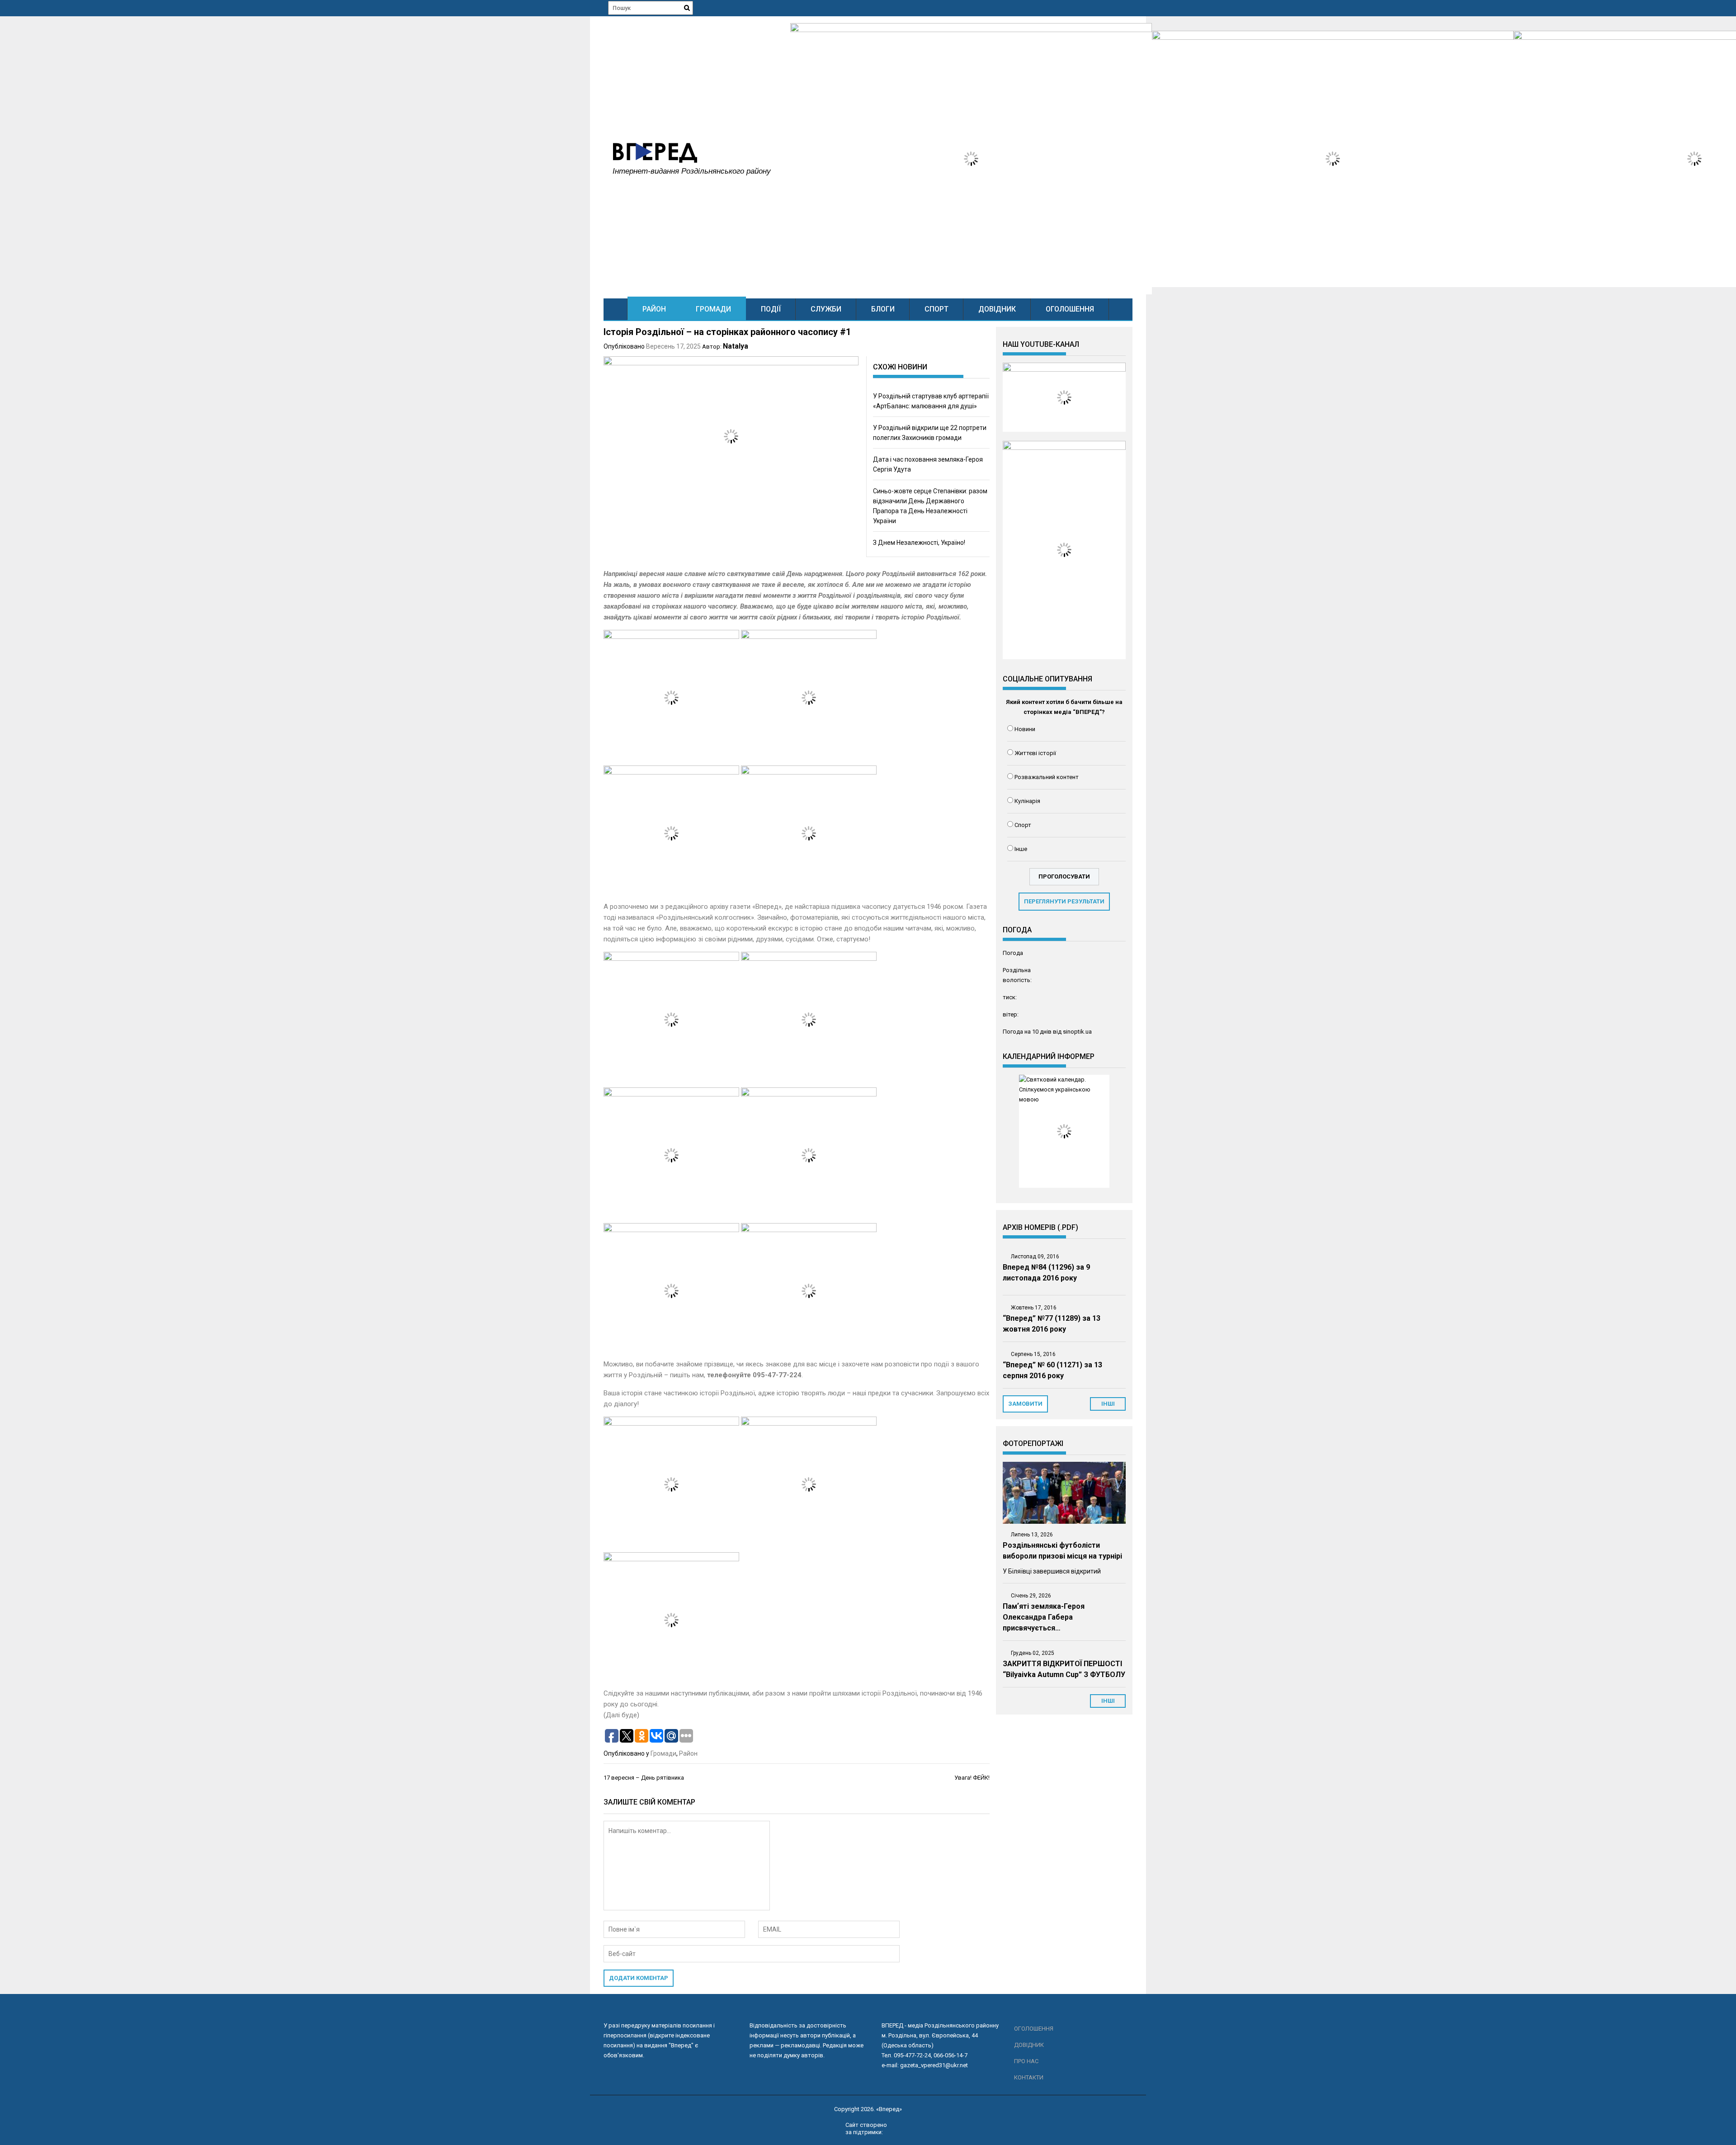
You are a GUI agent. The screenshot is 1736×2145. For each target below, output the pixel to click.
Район (654, 309)
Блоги (883, 309)
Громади (713, 309)
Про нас (1026, 2061)
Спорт (936, 309)
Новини (1025, 729)
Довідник (997, 309)
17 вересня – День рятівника (644, 1778)
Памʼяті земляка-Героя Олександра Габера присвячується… (1044, 1617)
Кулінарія (1027, 801)
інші (1108, 1404)
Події (771, 309)
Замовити (1025, 1404)
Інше (1021, 849)
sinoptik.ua (1077, 1032)
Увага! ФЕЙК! (972, 1778)
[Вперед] (616, 309)
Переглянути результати (1064, 901)
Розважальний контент (1047, 777)
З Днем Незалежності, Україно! (919, 543)
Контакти (1029, 2077)
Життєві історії (1035, 753)
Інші (1108, 1701)
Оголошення (1070, 309)
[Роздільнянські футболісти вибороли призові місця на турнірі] (1064, 1493)
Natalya (736, 346)
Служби (826, 309)
